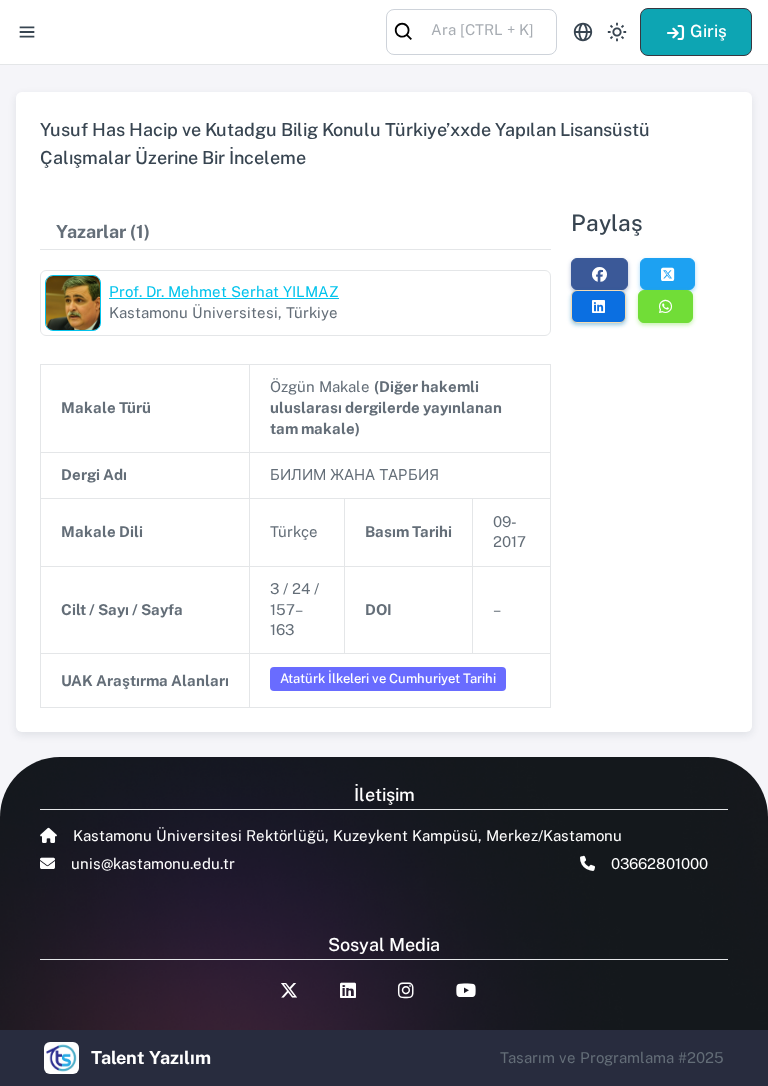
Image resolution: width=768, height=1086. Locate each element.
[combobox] (471, 30)
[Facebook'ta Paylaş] (599, 274)
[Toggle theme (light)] (617, 32)
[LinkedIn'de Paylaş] (598, 306)
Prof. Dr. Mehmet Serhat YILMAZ (224, 291)
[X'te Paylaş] (667, 274)
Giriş (708, 31)
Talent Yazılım (151, 1057)
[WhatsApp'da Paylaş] (665, 306)
